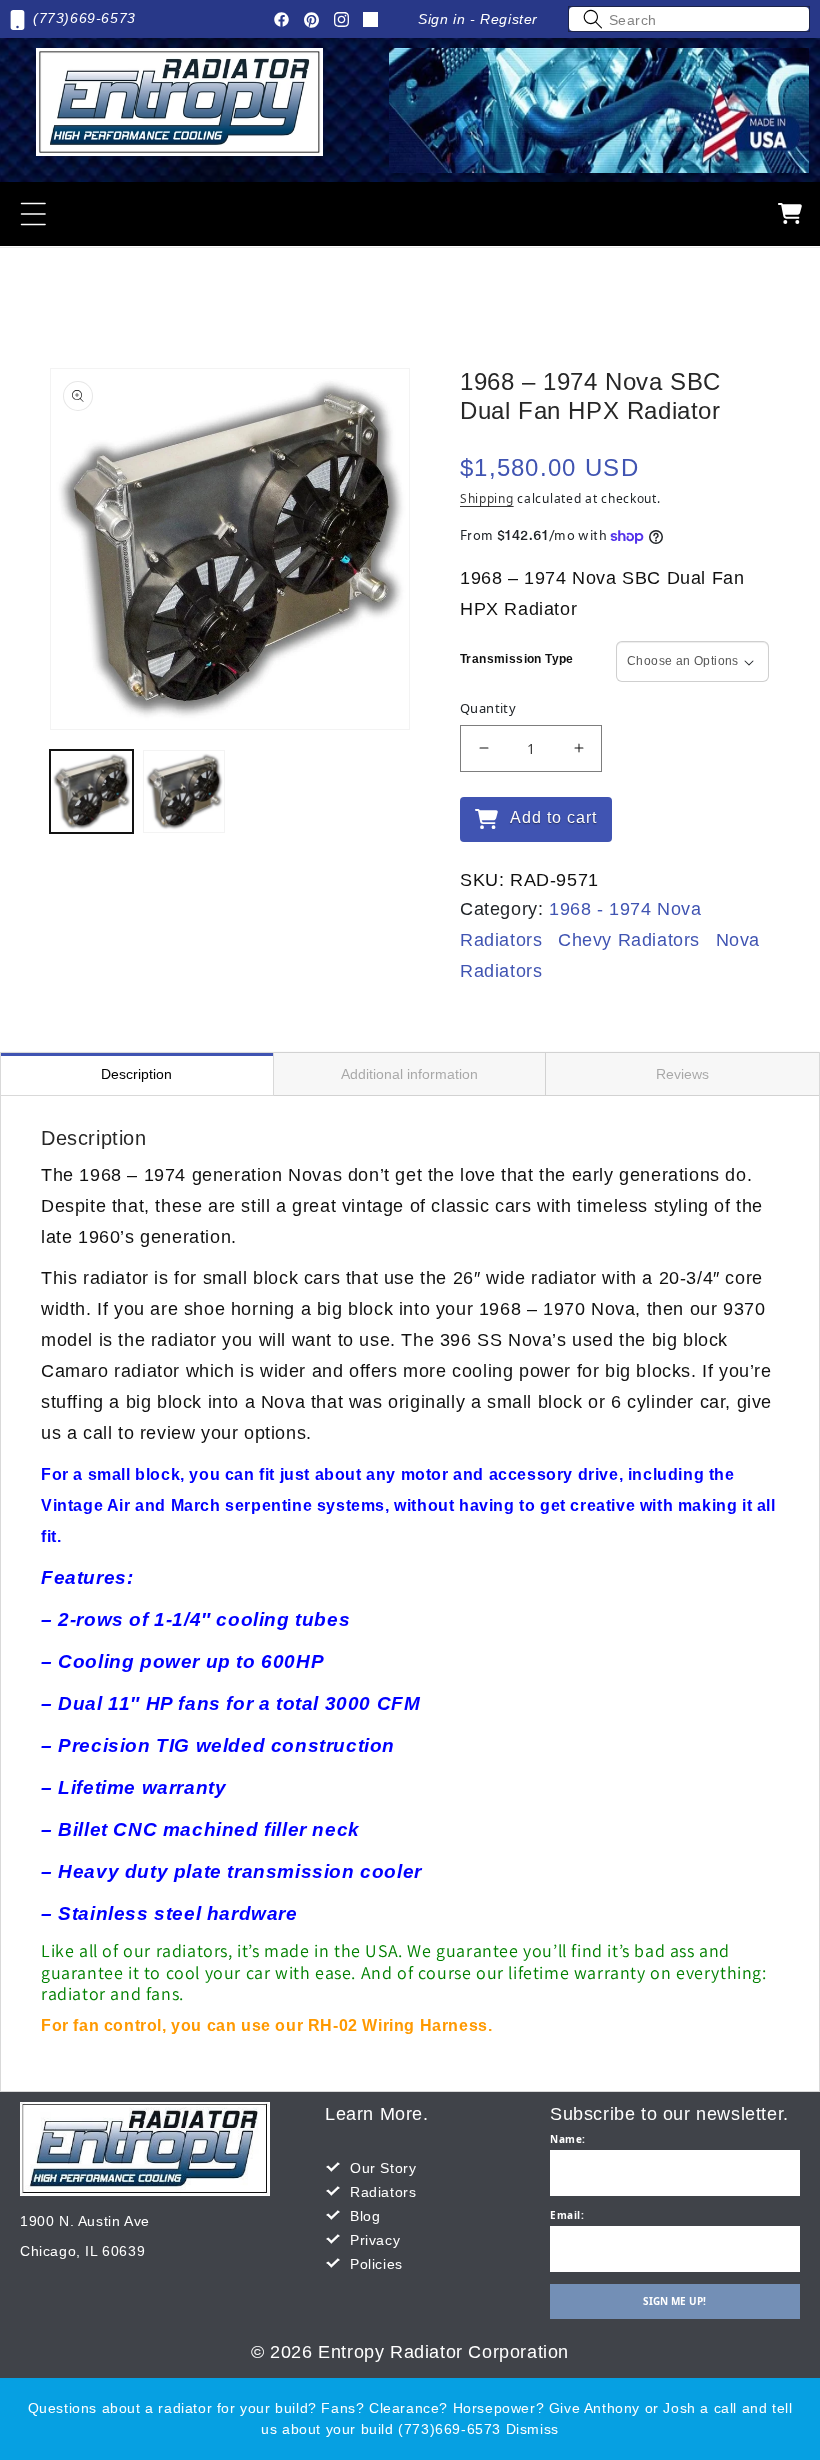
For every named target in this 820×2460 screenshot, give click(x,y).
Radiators (383, 2192)
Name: (568, 2139)
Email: (567, 2215)
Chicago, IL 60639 (82, 2251)
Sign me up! (674, 2301)
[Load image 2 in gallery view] (184, 791)
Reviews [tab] (682, 1074)
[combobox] (689, 19)
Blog (365, 2216)
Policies (376, 2264)
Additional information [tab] (409, 1074)
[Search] (593, 19)
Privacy (375, 2240)
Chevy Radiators (629, 940)
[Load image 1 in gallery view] (91, 791)
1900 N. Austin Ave (85, 2221)
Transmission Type (517, 659)
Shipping (487, 498)
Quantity (488, 708)
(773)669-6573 (84, 18)
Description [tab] (136, 1074)
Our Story (383, 2168)
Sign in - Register (478, 19)
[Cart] (790, 214)
